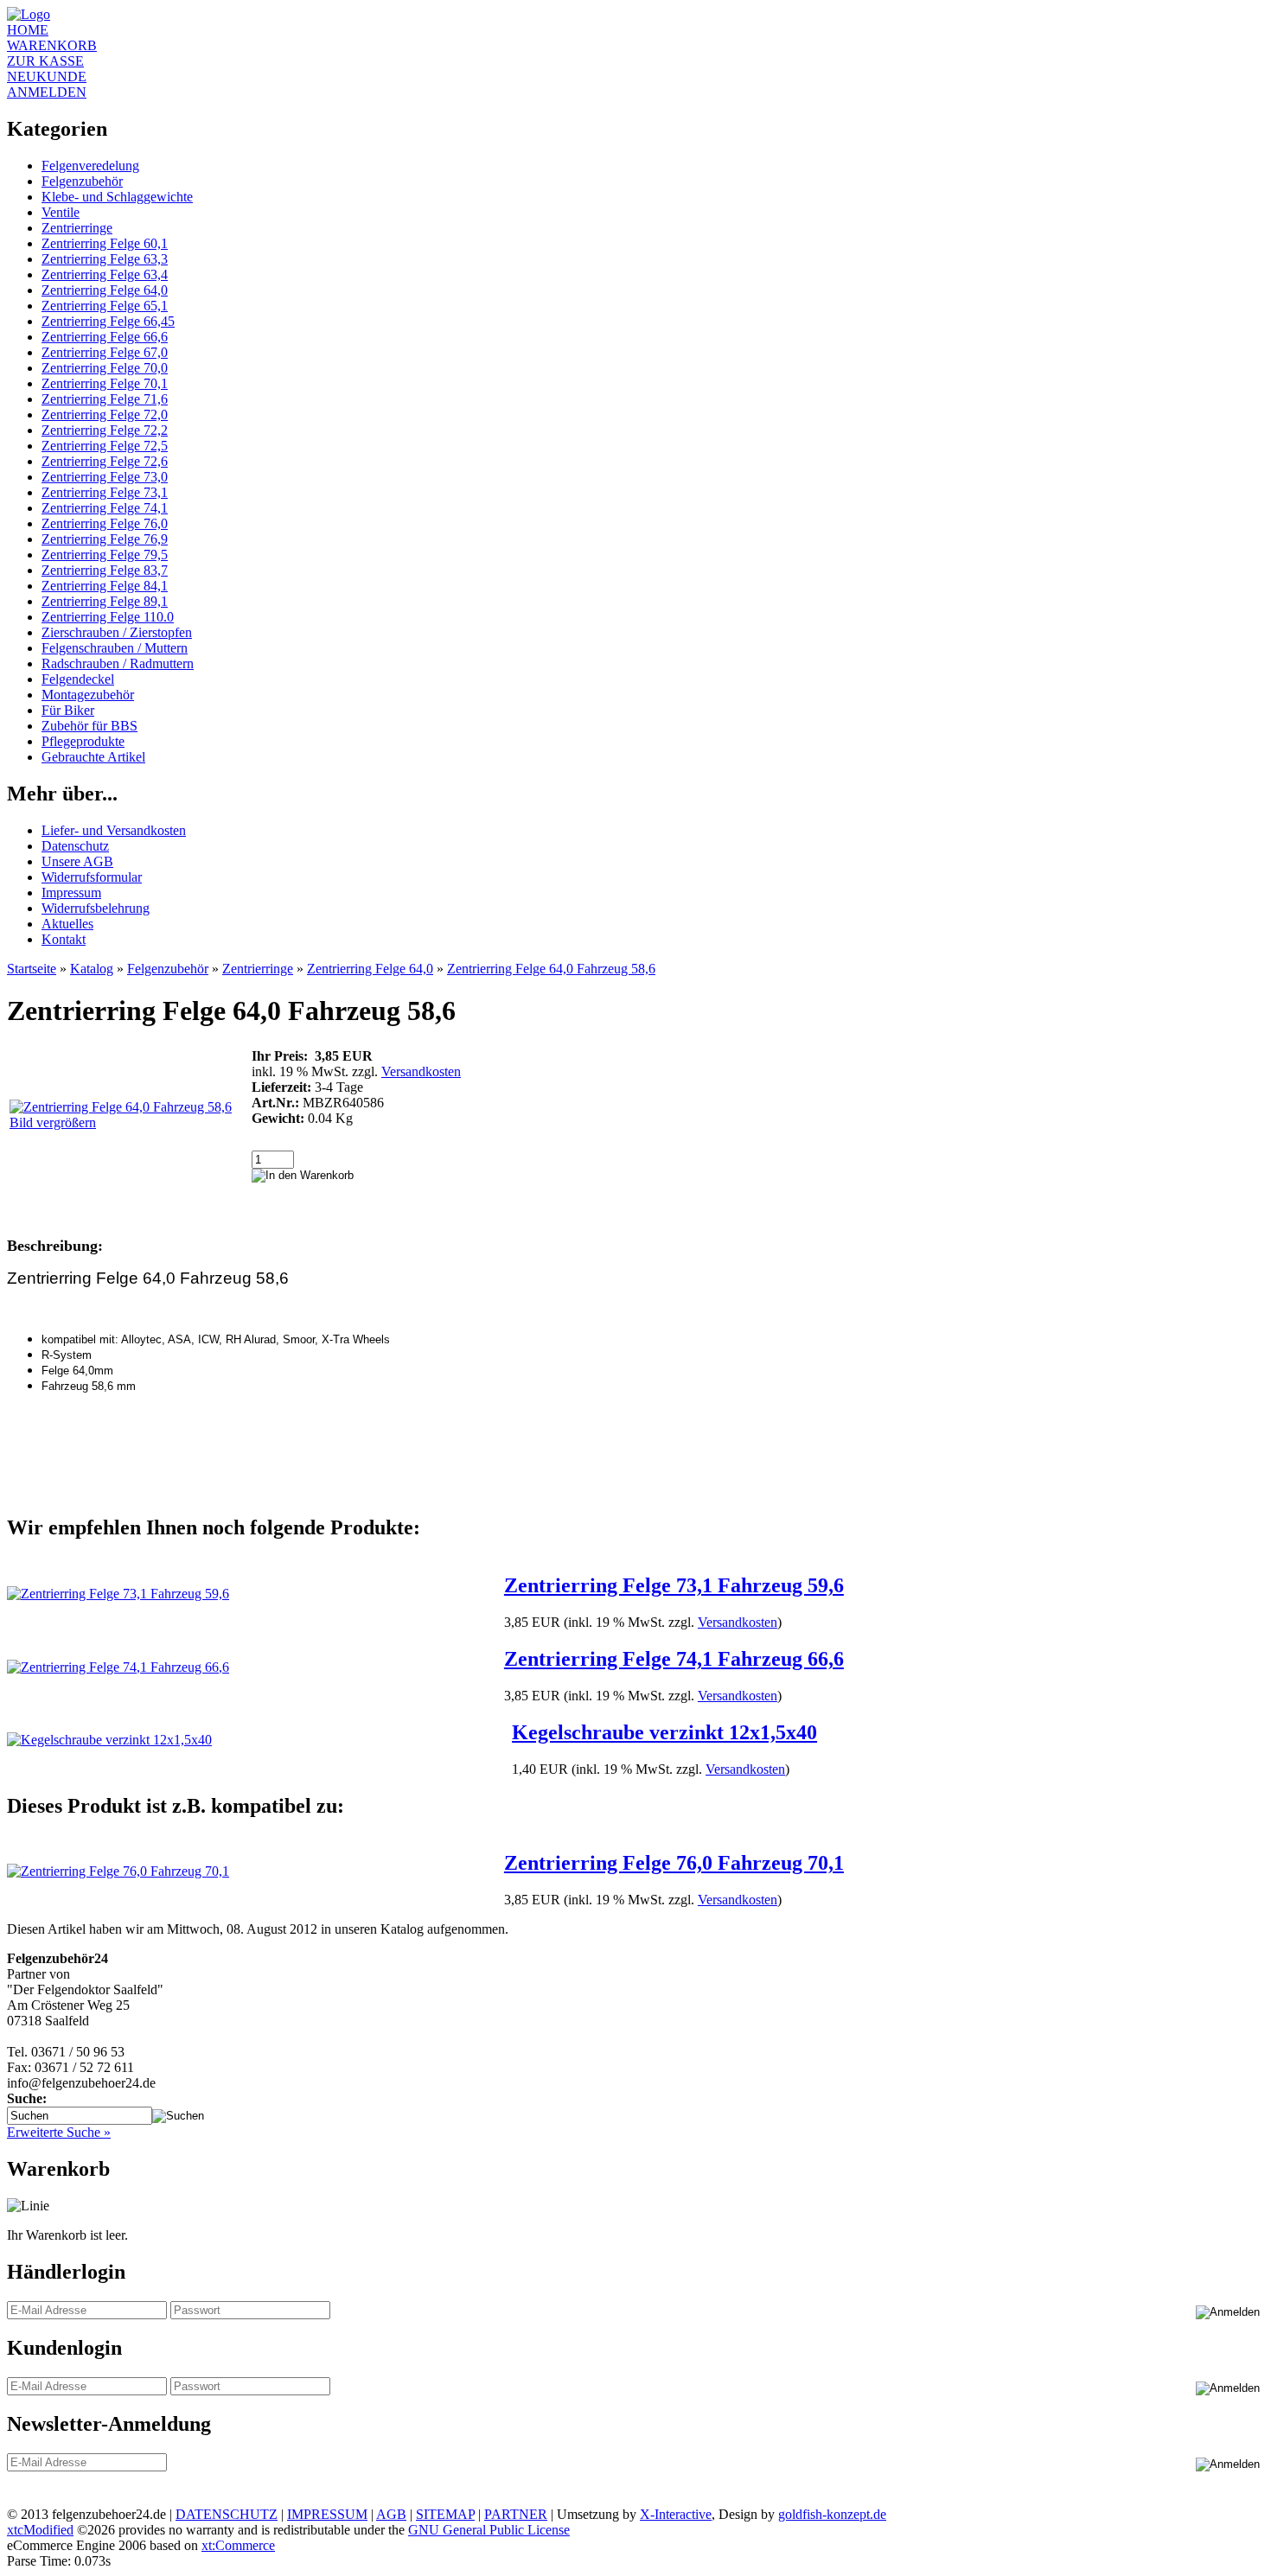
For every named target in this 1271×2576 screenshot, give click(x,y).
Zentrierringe (77, 228)
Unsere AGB (77, 861)
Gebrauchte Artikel (93, 757)
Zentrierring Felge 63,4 (105, 274)
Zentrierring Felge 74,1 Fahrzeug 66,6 (674, 1659)
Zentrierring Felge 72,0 (105, 414)
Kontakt (64, 939)
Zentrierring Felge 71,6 (105, 399)
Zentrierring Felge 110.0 (108, 617)
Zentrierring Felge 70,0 (105, 368)
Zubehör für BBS (89, 726)
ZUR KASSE (45, 61)
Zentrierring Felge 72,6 (105, 461)
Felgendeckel (78, 679)
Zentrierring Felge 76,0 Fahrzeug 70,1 (674, 1863)
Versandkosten (421, 1071)
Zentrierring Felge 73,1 (105, 492)
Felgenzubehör (82, 181)
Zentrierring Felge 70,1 (105, 383)
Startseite (32, 969)
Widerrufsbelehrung (96, 908)
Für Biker (68, 710)
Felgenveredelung (90, 166)
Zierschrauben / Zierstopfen (117, 632)
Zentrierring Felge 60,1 (105, 243)
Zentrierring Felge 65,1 (105, 306)
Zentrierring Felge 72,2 (105, 430)
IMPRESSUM (327, 2514)
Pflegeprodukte (83, 741)
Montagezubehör (88, 695)
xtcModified (40, 2530)
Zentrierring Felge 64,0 (105, 290)
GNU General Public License (489, 2530)
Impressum (71, 893)
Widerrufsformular (92, 877)
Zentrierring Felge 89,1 (105, 601)
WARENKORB (52, 45)
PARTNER (516, 2514)
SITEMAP (445, 2514)
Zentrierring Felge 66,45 (108, 321)
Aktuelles (67, 924)
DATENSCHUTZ (227, 2514)
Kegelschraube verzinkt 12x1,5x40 (664, 1732)
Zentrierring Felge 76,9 (105, 539)
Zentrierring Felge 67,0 (105, 352)
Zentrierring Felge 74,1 (105, 508)
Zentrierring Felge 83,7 (105, 570)
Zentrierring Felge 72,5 (105, 446)
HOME (28, 30)
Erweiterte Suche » (59, 2132)
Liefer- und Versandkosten (114, 830)
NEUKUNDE (47, 77)
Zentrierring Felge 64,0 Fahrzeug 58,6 (551, 969)
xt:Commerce (238, 2545)
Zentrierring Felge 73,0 (105, 477)
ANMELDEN (47, 92)
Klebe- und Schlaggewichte (117, 197)
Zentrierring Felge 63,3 (105, 259)
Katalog (92, 969)
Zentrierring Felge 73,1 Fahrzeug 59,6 (674, 1585)
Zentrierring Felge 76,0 (105, 523)
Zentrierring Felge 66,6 (105, 337)
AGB (391, 2514)
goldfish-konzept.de (832, 2514)
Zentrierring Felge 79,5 (105, 555)
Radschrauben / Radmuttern (118, 663)
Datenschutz (75, 846)
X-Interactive (676, 2514)
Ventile (61, 212)
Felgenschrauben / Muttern (115, 648)
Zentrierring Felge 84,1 (105, 586)
